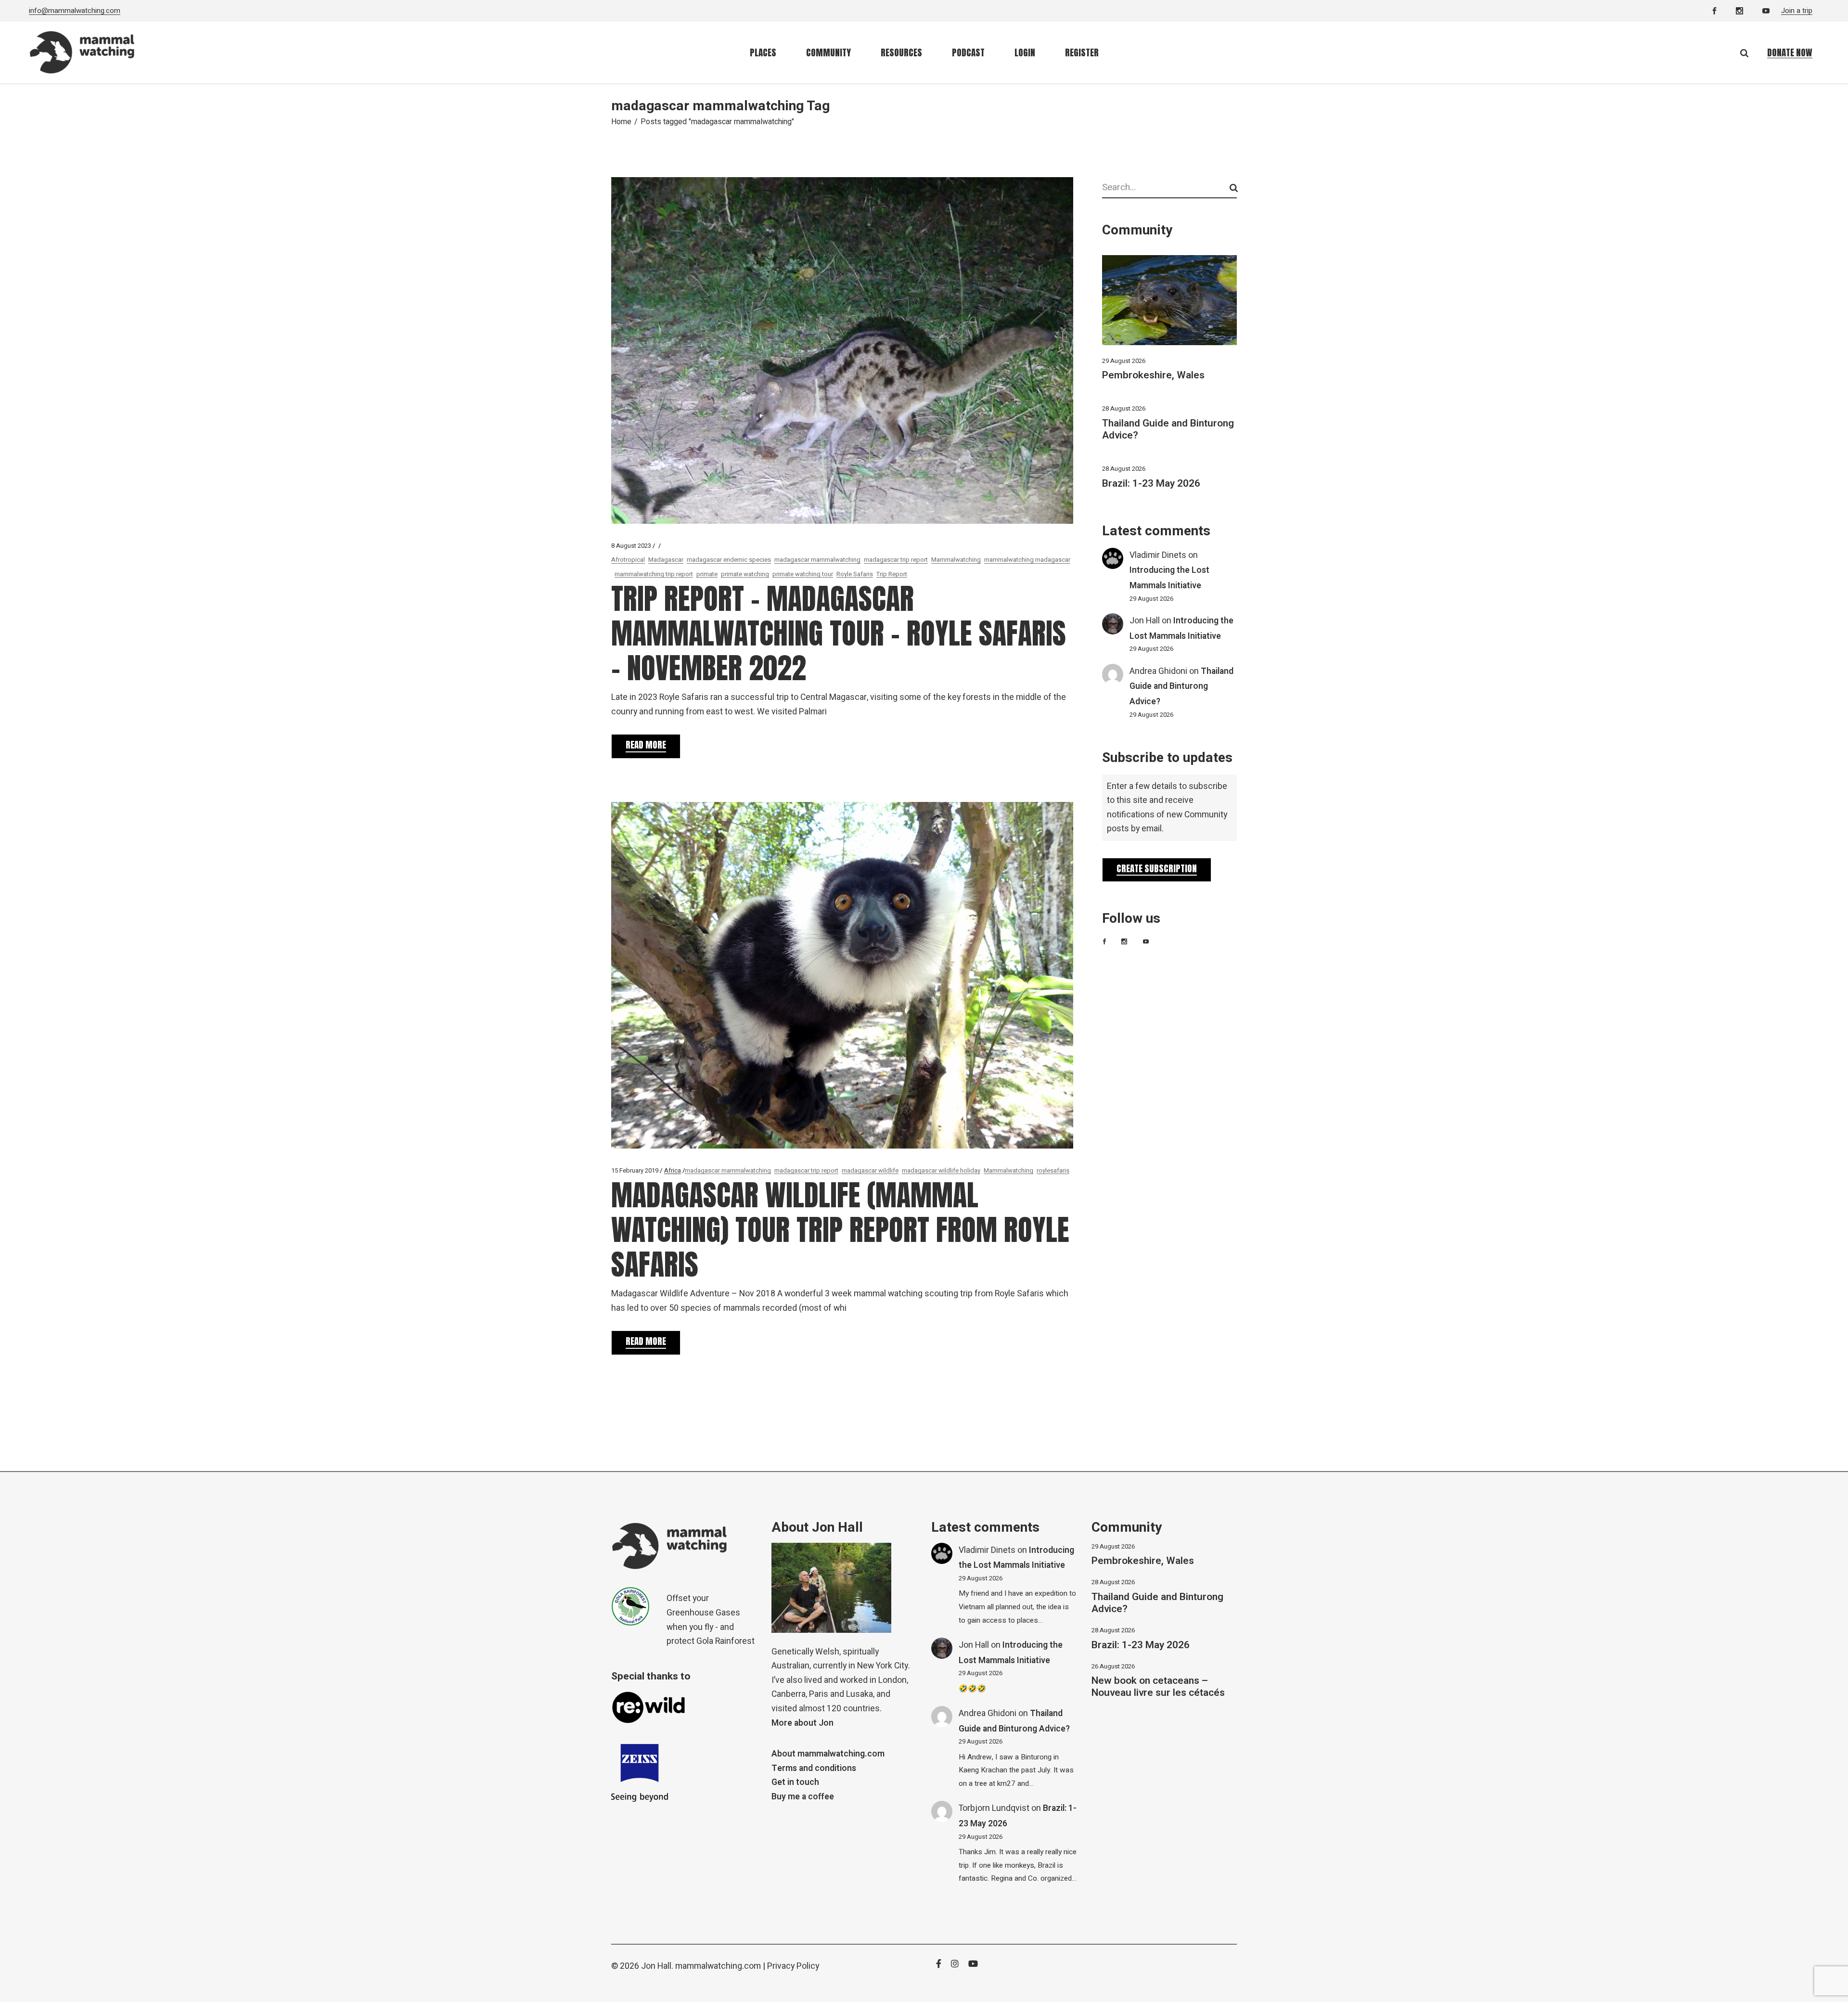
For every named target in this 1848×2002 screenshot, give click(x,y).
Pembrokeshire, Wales (1153, 375)
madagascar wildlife (870, 1170)
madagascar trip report (896, 560)
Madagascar (666, 560)
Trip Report (892, 574)
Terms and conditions (814, 1768)
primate (707, 574)
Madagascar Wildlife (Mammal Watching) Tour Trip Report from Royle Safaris (840, 1230)
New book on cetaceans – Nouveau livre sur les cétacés (1158, 1687)
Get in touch (795, 1782)
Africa (673, 1170)
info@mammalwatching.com (75, 11)
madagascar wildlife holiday (941, 1170)
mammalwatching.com (718, 1966)
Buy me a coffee (803, 1797)
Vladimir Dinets (1158, 555)
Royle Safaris (855, 574)
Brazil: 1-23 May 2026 (1151, 484)
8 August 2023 (631, 546)
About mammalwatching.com (828, 1754)
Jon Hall (1145, 621)
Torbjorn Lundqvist (994, 1808)
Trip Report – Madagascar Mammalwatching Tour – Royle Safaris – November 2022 (839, 633)
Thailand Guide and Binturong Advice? (1168, 429)
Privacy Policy (793, 1966)
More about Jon (802, 1723)
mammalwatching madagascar (1027, 560)
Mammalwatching (956, 560)
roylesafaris (1053, 1170)
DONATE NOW (1790, 52)
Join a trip (1797, 11)
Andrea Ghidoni (1158, 671)
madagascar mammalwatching (817, 560)
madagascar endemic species (729, 560)
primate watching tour (803, 574)
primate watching (745, 574)
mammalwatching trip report (654, 574)
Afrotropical (628, 560)
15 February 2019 (635, 1170)
